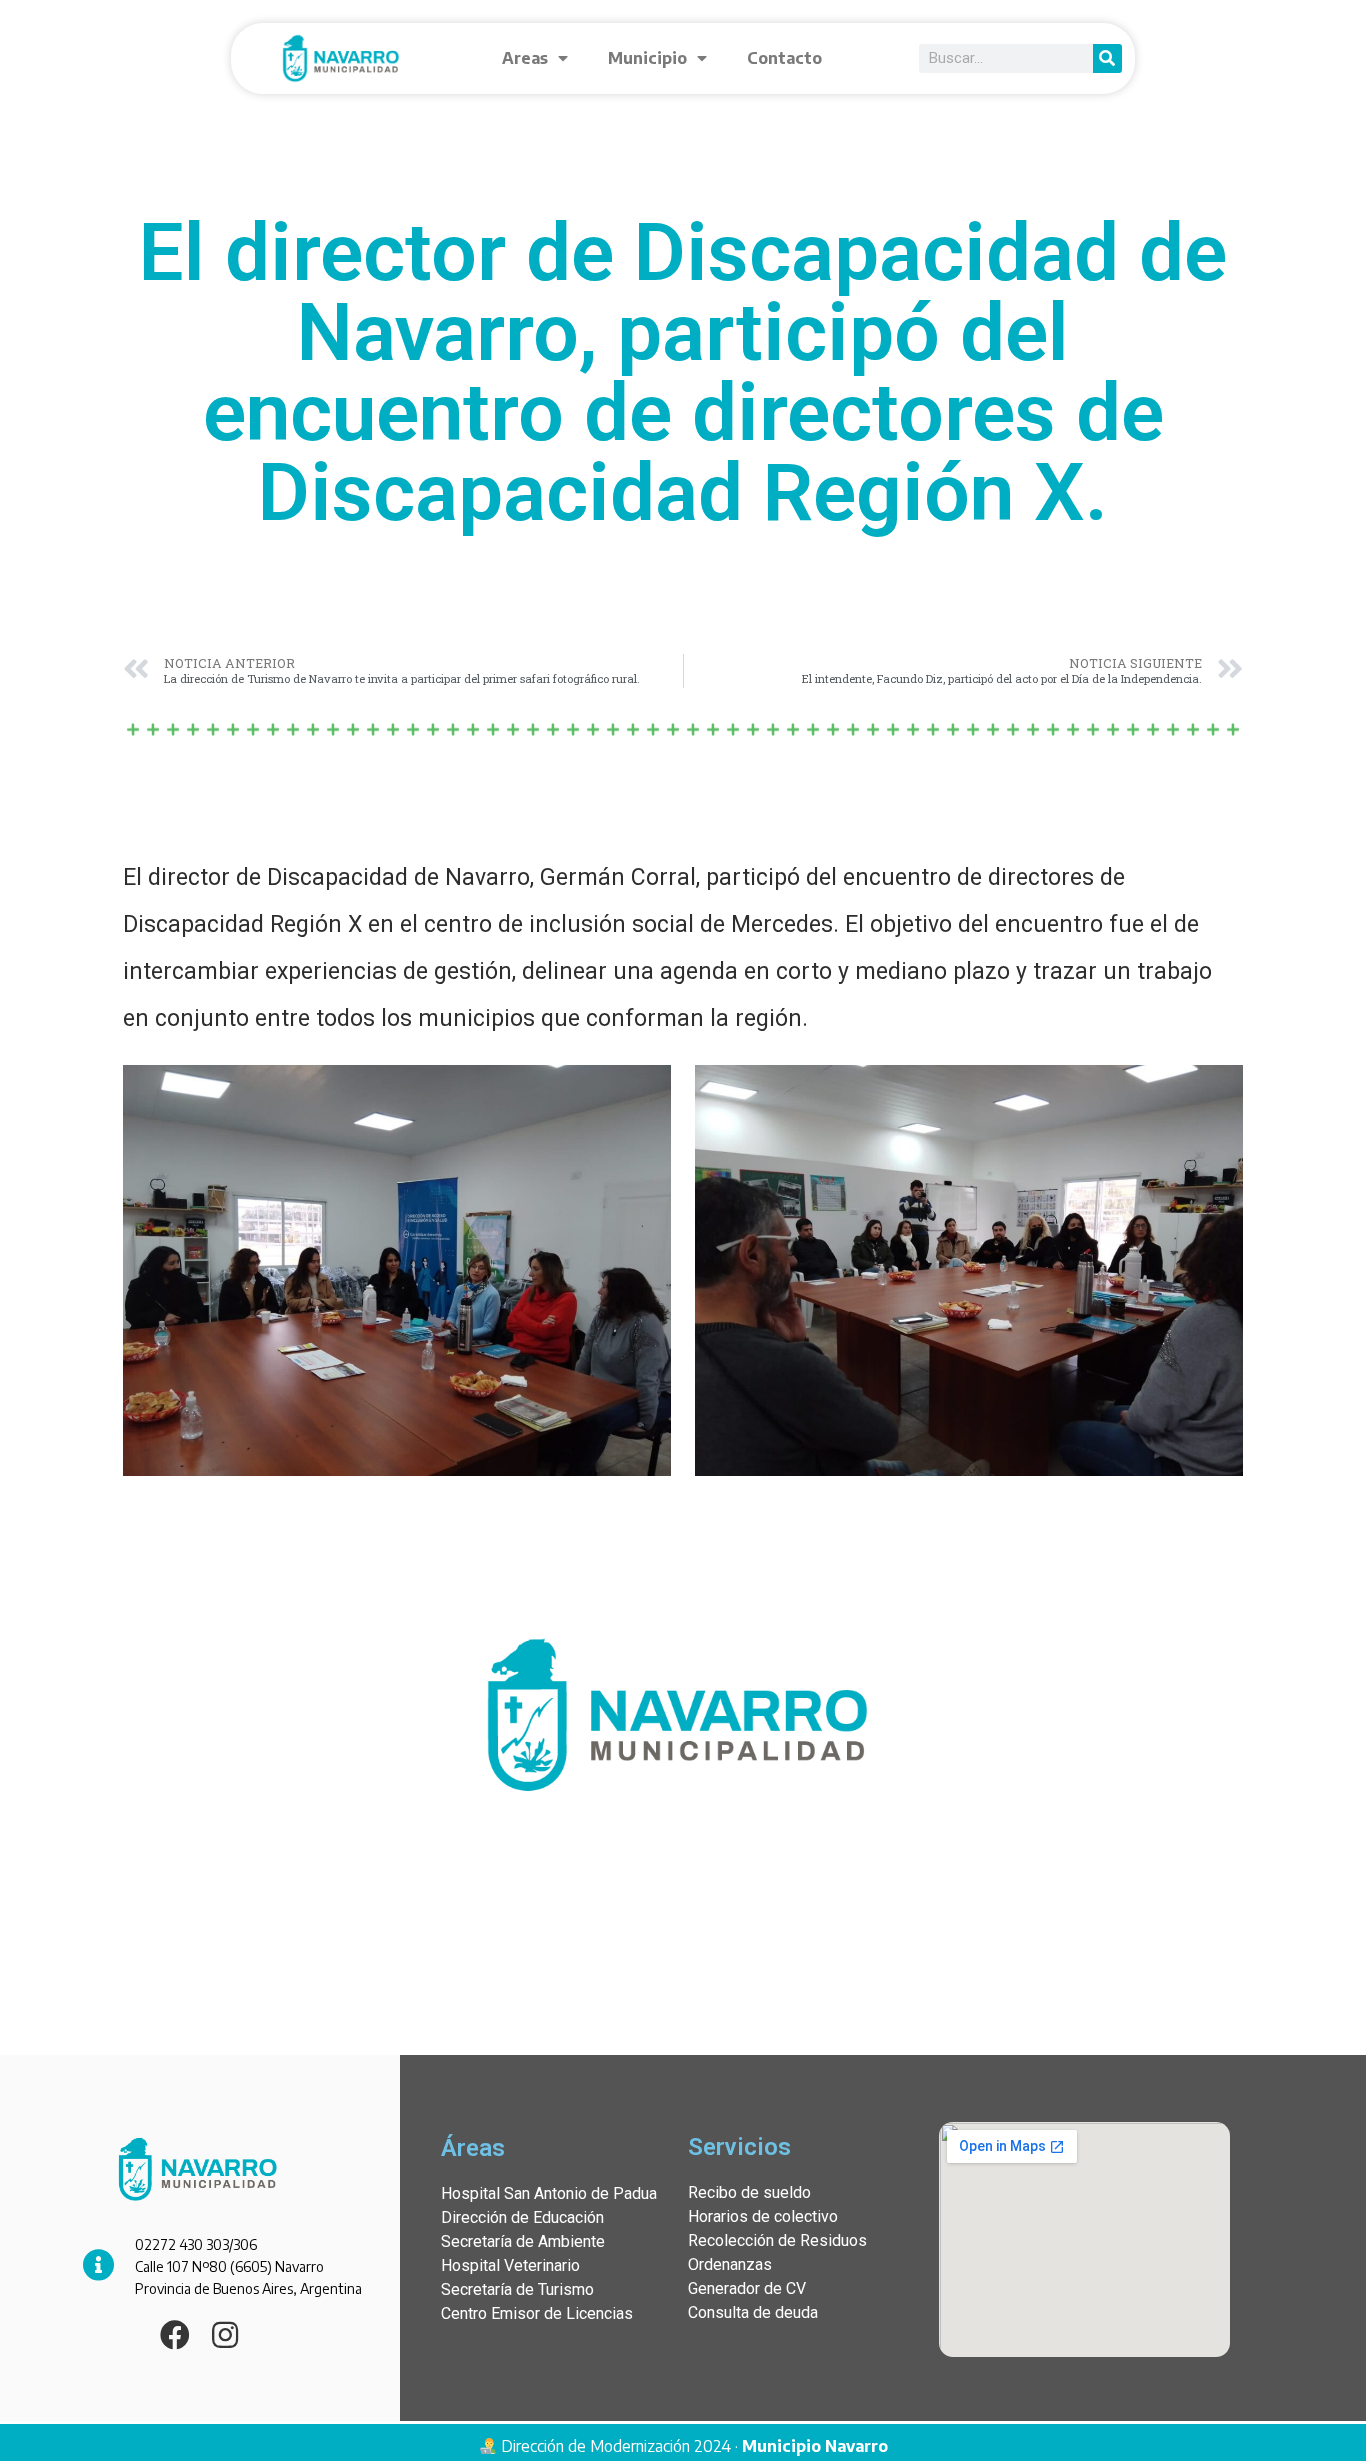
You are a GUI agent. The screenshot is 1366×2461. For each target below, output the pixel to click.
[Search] (1107, 58)
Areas (525, 58)
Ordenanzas (730, 2264)
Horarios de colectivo (763, 2216)
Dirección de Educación (522, 2217)
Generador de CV (747, 2288)
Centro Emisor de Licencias (537, 2313)
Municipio (647, 58)
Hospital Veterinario (510, 2265)
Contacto (784, 58)
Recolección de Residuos (777, 2240)
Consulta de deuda (753, 2312)
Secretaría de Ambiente (523, 2241)
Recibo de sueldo (749, 2192)
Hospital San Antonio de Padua (549, 2193)
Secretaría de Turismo (517, 2289)
